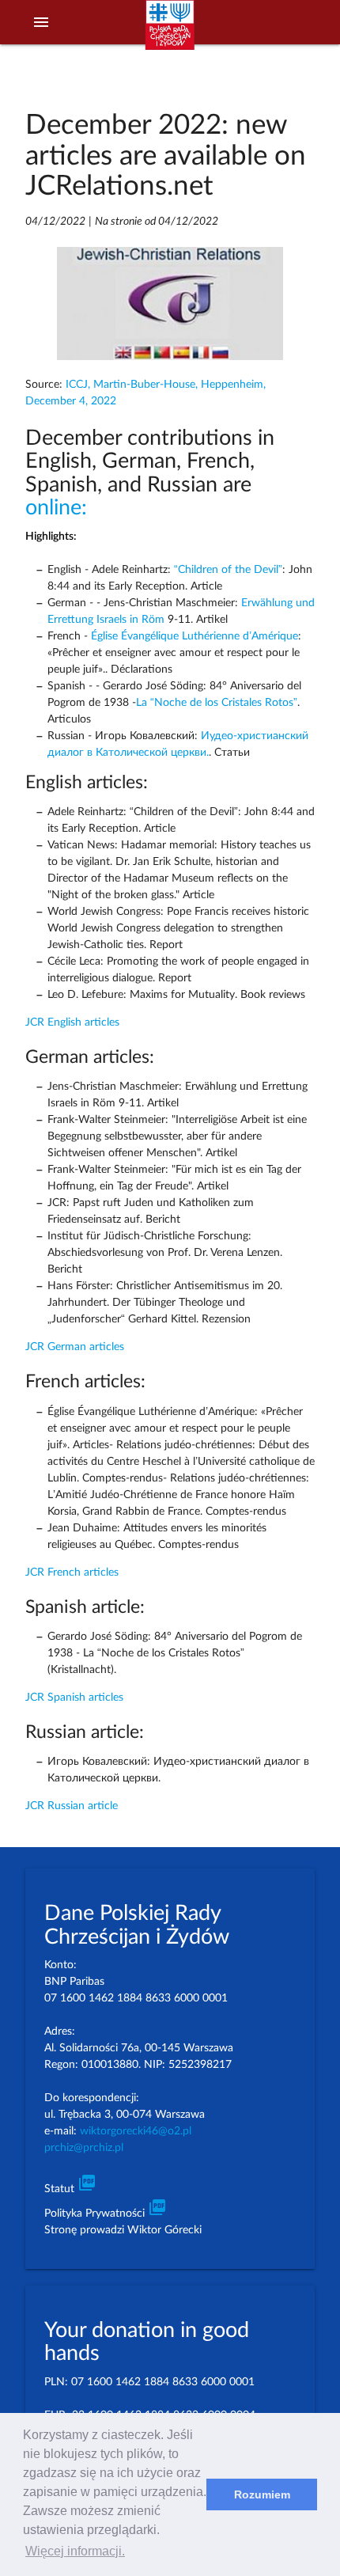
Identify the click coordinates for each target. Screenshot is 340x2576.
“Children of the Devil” (228, 570)
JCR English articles (72, 1022)
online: (56, 508)
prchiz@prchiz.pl (84, 2148)
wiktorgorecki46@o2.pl (136, 2131)
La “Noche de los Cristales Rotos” (217, 703)
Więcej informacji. (75, 2551)
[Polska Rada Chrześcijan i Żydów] (170, 32)
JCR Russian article (72, 1806)
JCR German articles (75, 1347)
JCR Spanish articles (74, 1698)
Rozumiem (262, 2494)
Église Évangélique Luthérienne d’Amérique (195, 636)
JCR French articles (72, 1573)
